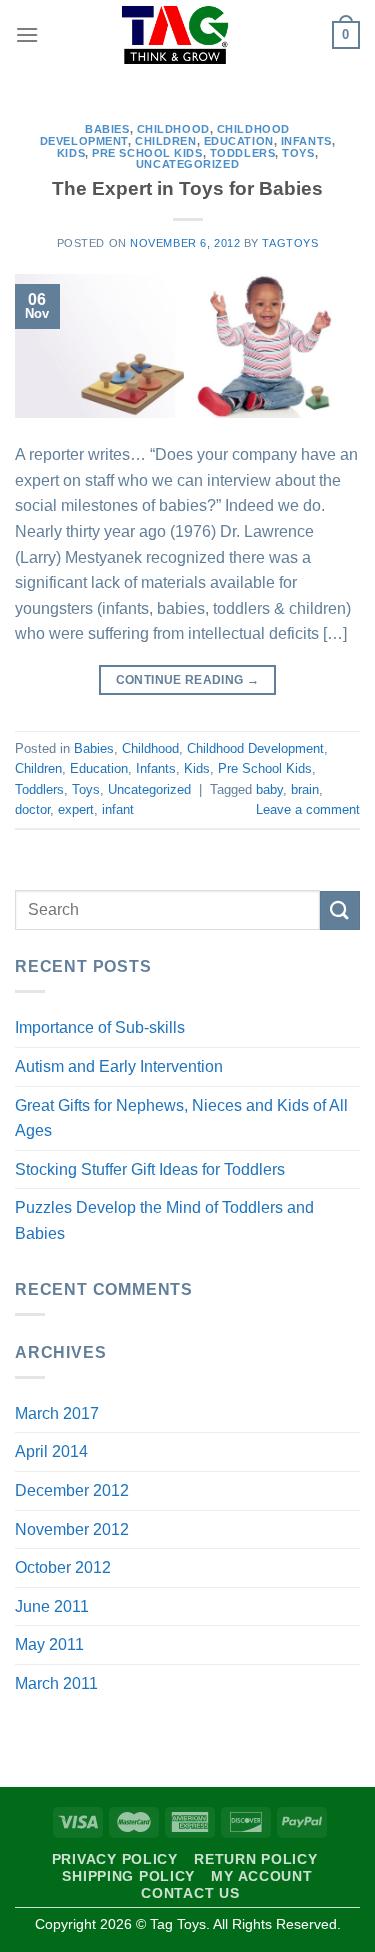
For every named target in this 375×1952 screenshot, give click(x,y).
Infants (306, 141)
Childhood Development (255, 748)
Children (165, 141)
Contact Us (190, 1893)
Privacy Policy (115, 1859)
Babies (107, 129)
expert (76, 809)
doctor (32, 809)
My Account (261, 1876)
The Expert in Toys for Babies (187, 188)
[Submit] (340, 910)
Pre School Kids (147, 153)
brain (305, 789)
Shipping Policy (128, 1876)
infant (118, 809)
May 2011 (49, 1644)
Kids (71, 153)
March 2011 (56, 1683)
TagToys (290, 243)
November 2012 (72, 1529)
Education (239, 141)
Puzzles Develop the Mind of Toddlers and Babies (164, 1220)
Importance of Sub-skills (100, 1027)
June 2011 (52, 1606)
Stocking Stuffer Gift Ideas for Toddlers (150, 1169)
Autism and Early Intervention (119, 1066)
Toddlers (242, 153)
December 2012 (72, 1490)
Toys (298, 153)
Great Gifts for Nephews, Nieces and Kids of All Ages (181, 1118)
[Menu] (27, 34)
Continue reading (188, 680)
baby (269, 789)
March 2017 (57, 1413)
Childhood (173, 129)
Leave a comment (308, 809)
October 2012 (63, 1567)
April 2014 (51, 1451)
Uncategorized (187, 164)
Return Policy (255, 1859)
